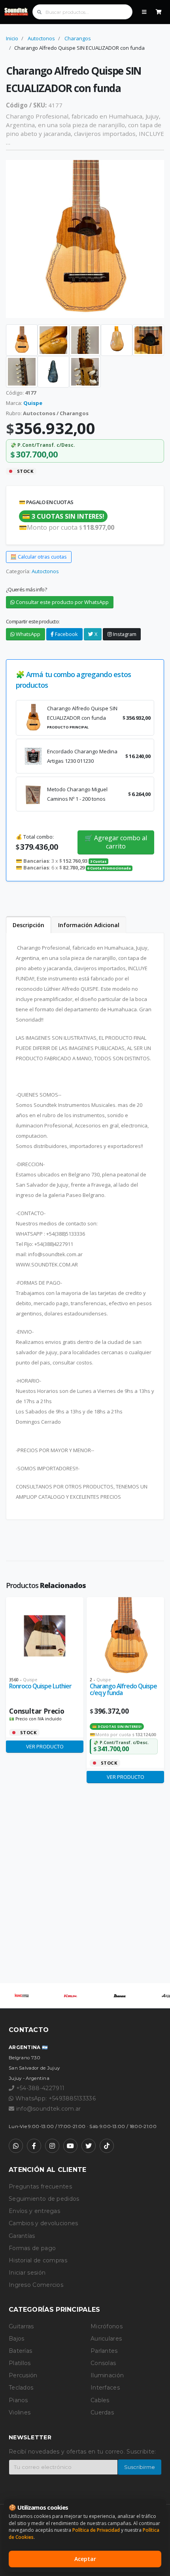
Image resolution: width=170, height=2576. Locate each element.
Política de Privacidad (96, 2530)
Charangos (78, 38)
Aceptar (85, 2559)
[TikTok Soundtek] (107, 2146)
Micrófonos (107, 2326)
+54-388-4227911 (39, 2088)
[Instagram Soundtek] (52, 2146)
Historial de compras (38, 2260)
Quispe (33, 403)
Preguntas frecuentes (40, 2186)
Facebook (66, 634)
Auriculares (106, 2339)
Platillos (20, 2363)
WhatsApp (27, 634)
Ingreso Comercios (36, 2285)
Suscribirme (140, 2467)
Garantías (22, 2236)
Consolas (103, 2363)
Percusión (23, 2375)
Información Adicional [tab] (89, 925)
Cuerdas (102, 2412)
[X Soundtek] (89, 2146)
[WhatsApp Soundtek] (16, 2146)
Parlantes (104, 2351)
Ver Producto (45, 1746)
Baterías (20, 2351)
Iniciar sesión (27, 2273)
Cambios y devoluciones (43, 2223)
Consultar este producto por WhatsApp (62, 602)
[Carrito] (159, 12)
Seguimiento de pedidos (44, 2199)
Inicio (12, 38)
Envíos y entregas (34, 2211)
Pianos (18, 2400)
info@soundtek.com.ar (49, 2109)
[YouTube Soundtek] (70, 2146)
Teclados (21, 2388)
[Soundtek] (17, 12)
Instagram (124, 634)
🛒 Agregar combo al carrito (116, 842)
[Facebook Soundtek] (34, 2146)
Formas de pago (32, 2248)
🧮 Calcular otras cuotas (39, 557)
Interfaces (105, 2388)
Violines (20, 2412)
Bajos (17, 2339)
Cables (100, 2400)
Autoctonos (41, 38)
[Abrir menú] (144, 12)
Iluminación (107, 2375)
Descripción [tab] (28, 925)
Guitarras (21, 2326)
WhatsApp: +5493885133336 (55, 2098)
